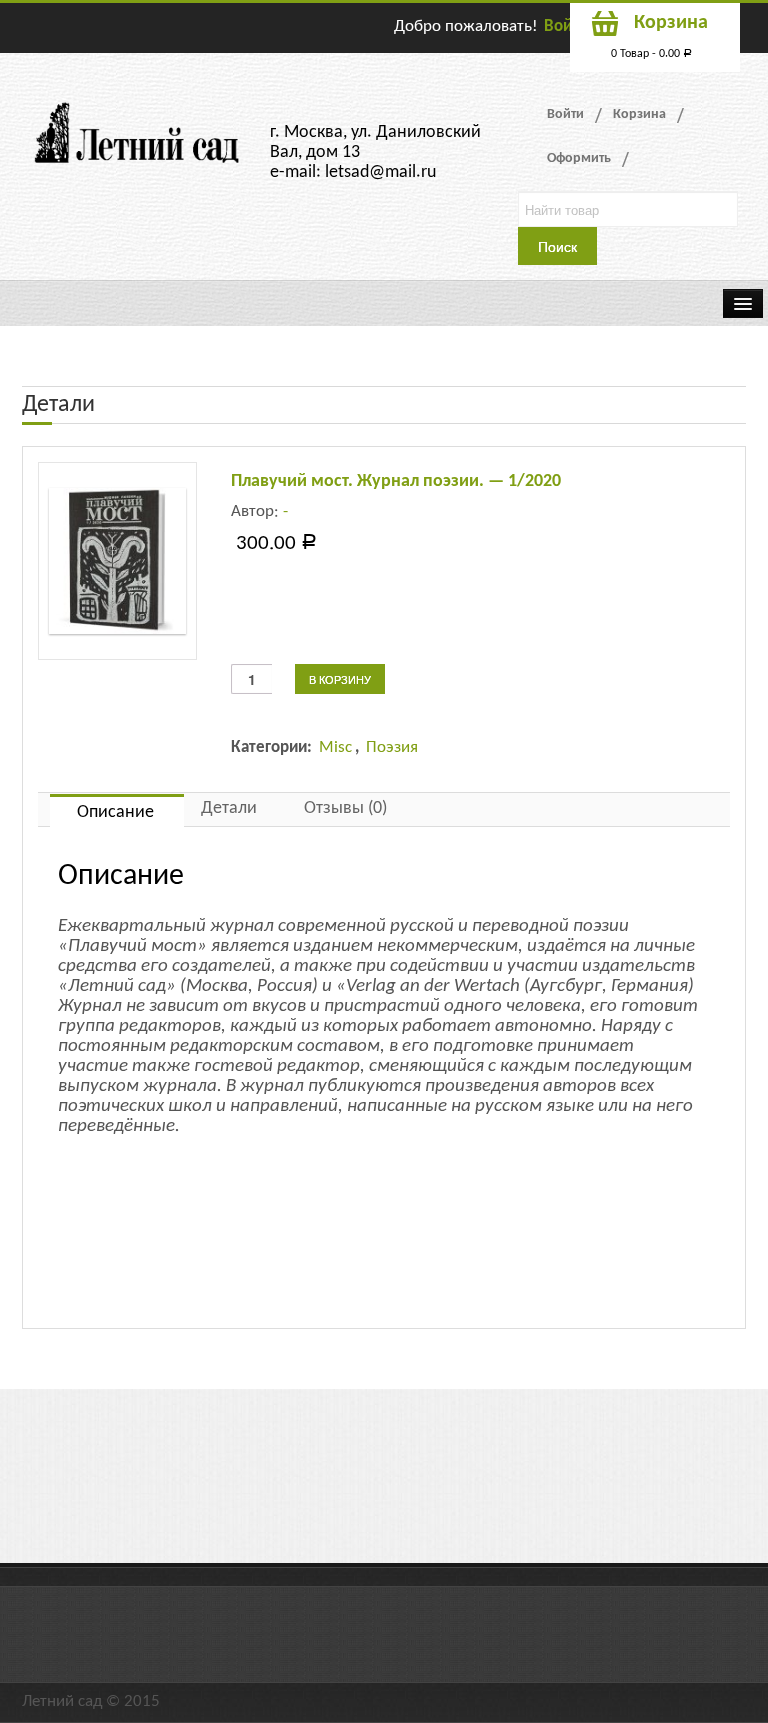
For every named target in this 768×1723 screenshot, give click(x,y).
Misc (335, 747)
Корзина (639, 114)
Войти (566, 26)
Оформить (579, 158)
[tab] (117, 810)
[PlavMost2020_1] (117, 561)
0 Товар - (651, 54)
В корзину (340, 679)
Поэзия (392, 747)
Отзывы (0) (345, 808)
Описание (115, 812)
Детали (229, 808)
